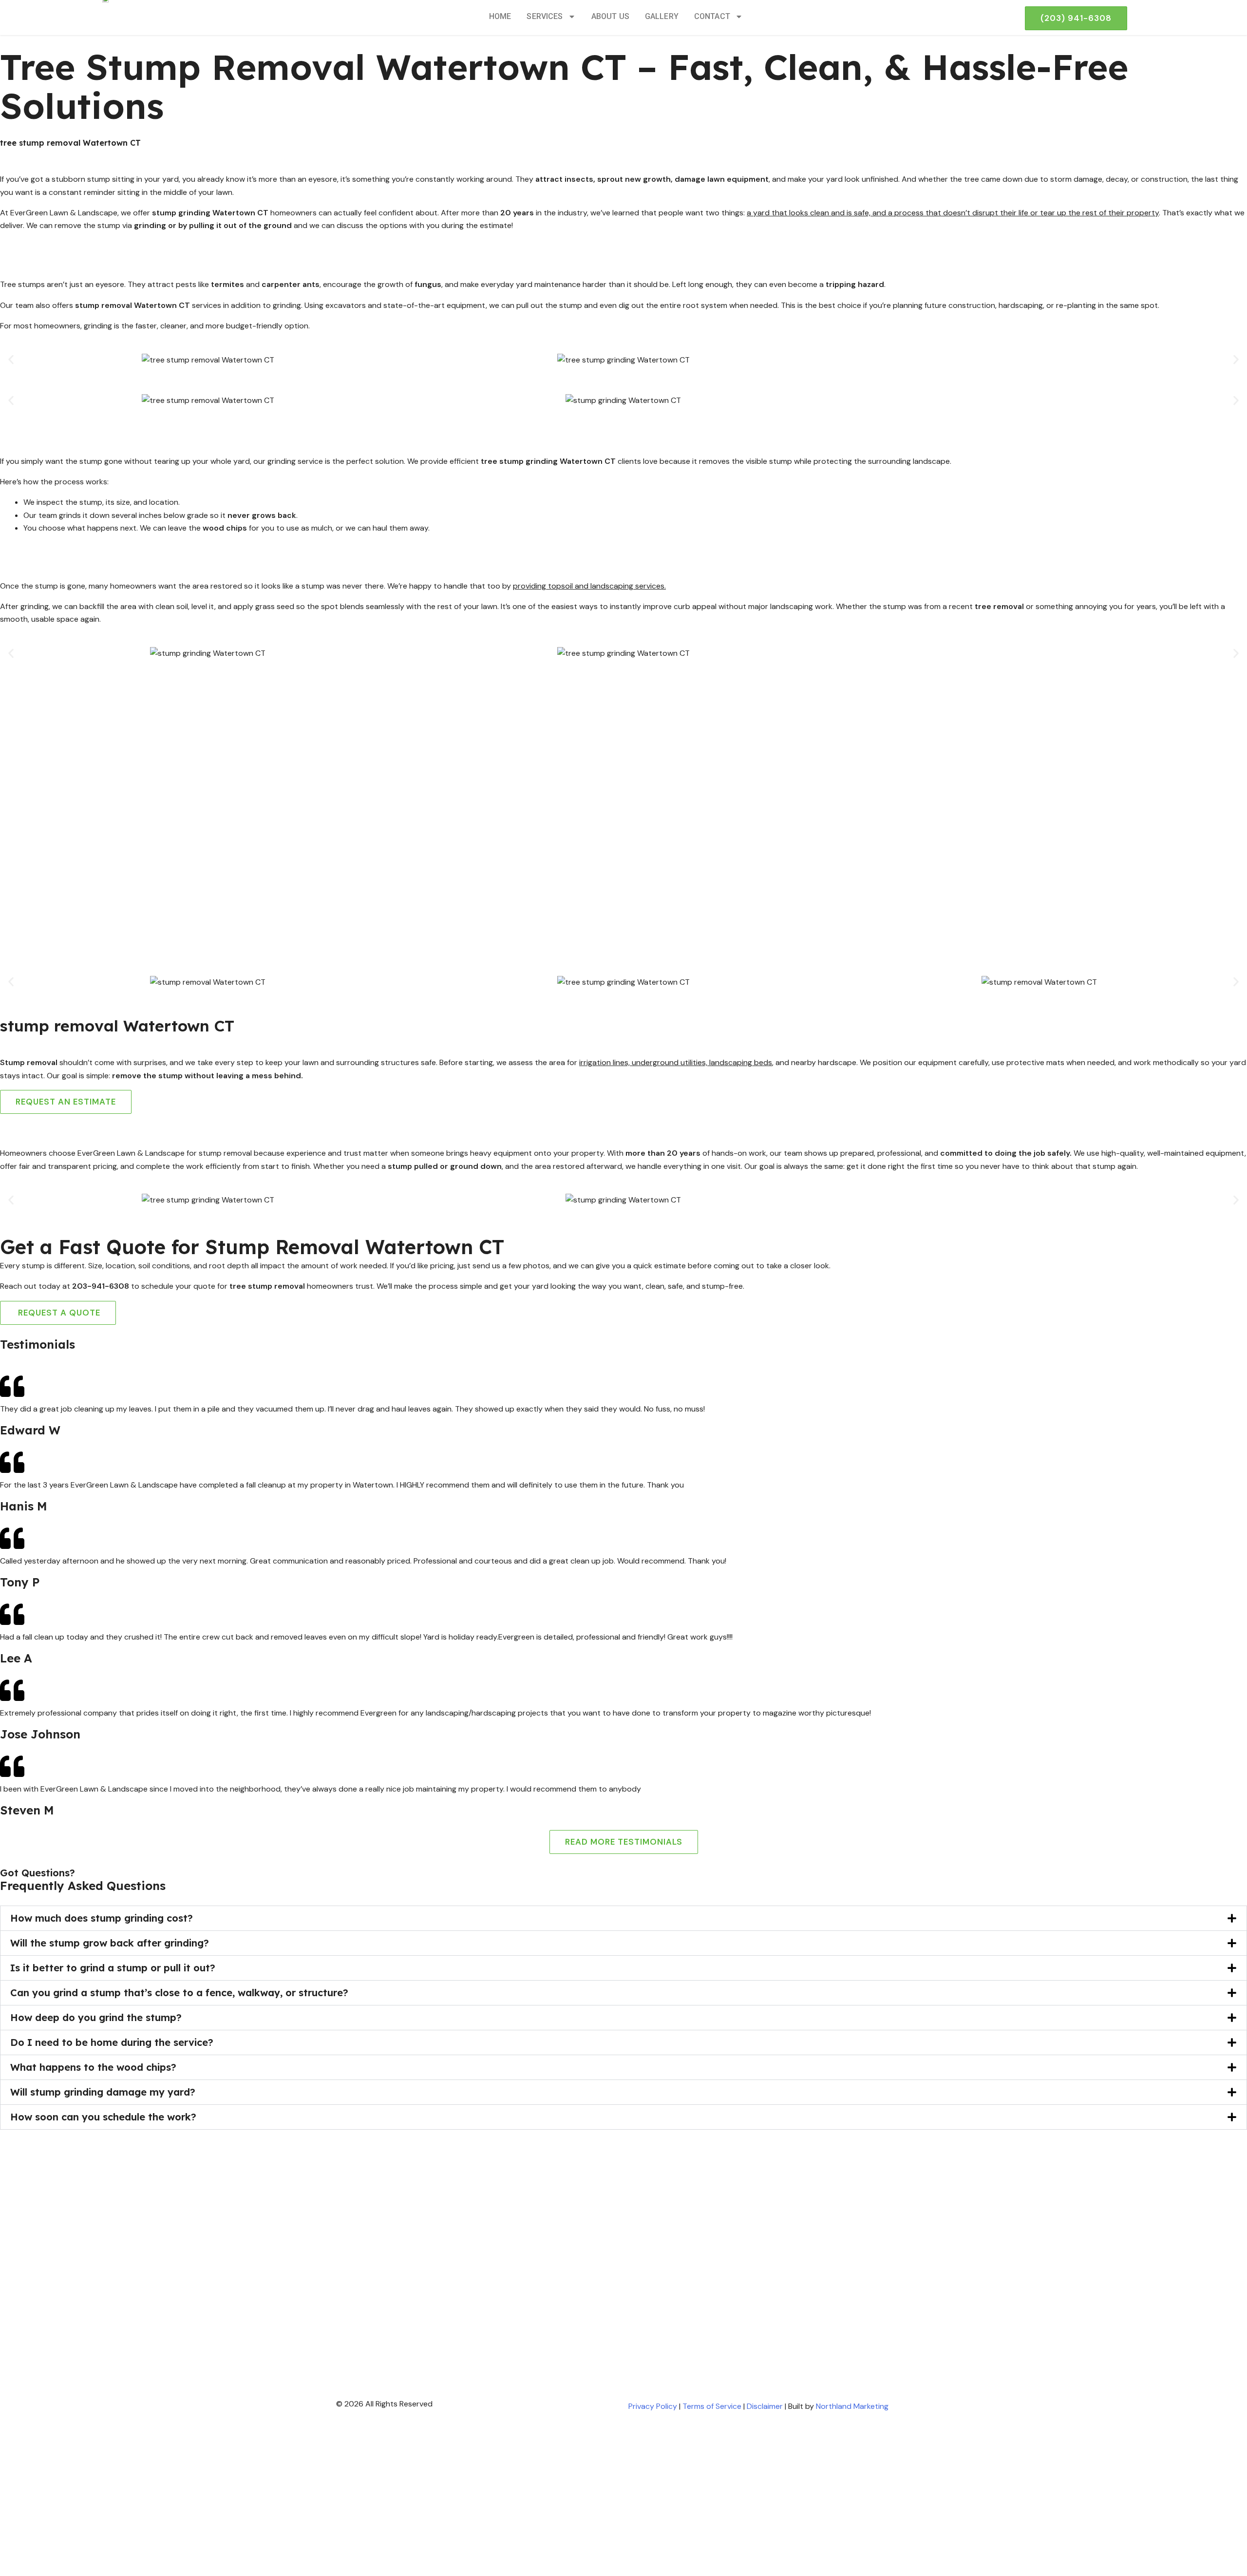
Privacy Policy (653, 2406)
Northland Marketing (852, 2406)
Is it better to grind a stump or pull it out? (113, 1968)
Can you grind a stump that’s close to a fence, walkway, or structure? (179, 1993)
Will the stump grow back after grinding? (110, 1943)
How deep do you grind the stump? (96, 2017)
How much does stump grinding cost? (102, 1918)
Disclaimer (765, 2406)
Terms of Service (712, 2406)
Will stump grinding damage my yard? (103, 2092)
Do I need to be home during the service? (112, 2042)
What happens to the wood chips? (93, 2067)
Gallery (662, 16)
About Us (610, 16)
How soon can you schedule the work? (103, 2117)
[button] (11, 360)
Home (500, 16)
